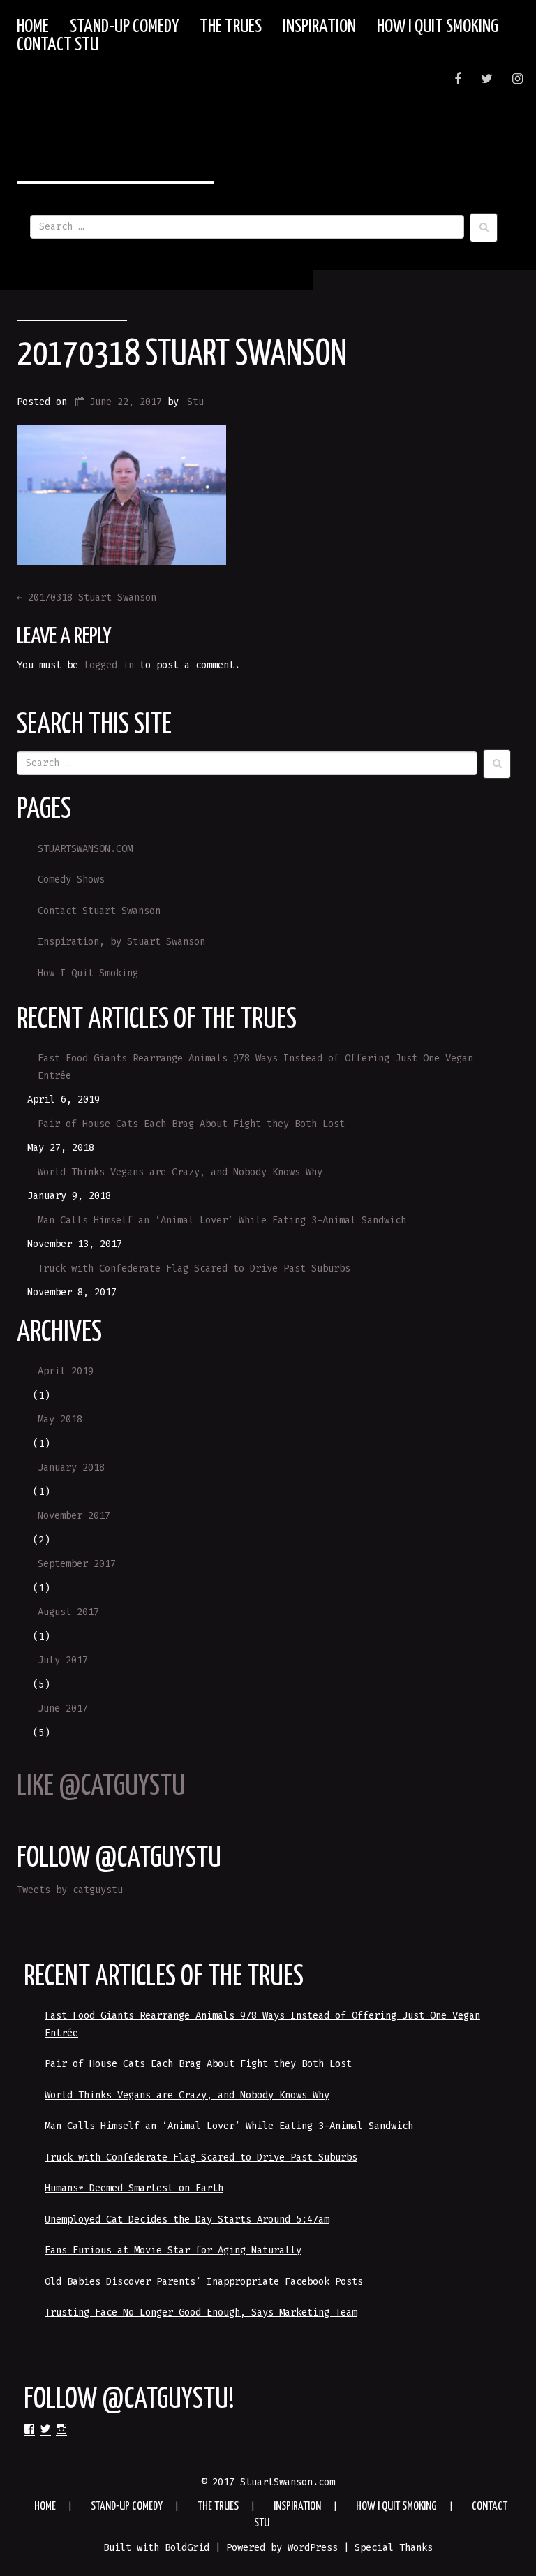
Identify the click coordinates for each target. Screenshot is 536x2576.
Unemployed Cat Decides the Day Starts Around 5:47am (187, 2220)
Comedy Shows (71, 879)
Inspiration (319, 27)
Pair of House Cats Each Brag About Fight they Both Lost (191, 1124)
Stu (195, 402)
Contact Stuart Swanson (99, 911)
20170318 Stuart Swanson (182, 355)
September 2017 (77, 1564)
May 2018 (60, 1419)
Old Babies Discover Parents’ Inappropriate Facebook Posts (204, 2282)
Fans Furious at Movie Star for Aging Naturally (173, 2250)
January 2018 (71, 1467)
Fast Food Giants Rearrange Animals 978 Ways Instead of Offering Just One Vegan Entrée (255, 1067)
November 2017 (74, 1516)
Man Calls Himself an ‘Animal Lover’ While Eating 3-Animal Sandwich (222, 1220)
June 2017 (63, 1708)
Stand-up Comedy (124, 27)
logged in (109, 665)
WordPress (313, 2548)
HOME (33, 27)
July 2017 (63, 1660)
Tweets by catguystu (70, 1890)
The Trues (231, 27)
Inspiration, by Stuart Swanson (121, 942)
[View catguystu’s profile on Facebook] (29, 2429)
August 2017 (68, 1612)
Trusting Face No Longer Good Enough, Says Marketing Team (201, 2312)
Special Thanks (394, 2548)
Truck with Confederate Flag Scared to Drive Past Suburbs (194, 1268)
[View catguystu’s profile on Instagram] (61, 2429)
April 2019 (66, 1371)
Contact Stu (58, 45)
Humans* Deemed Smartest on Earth (134, 2188)
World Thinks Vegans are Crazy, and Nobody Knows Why (180, 1172)
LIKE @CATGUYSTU (101, 1787)
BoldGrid (187, 2548)
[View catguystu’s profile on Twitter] (45, 2429)
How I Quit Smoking (438, 27)
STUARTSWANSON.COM (85, 849)
